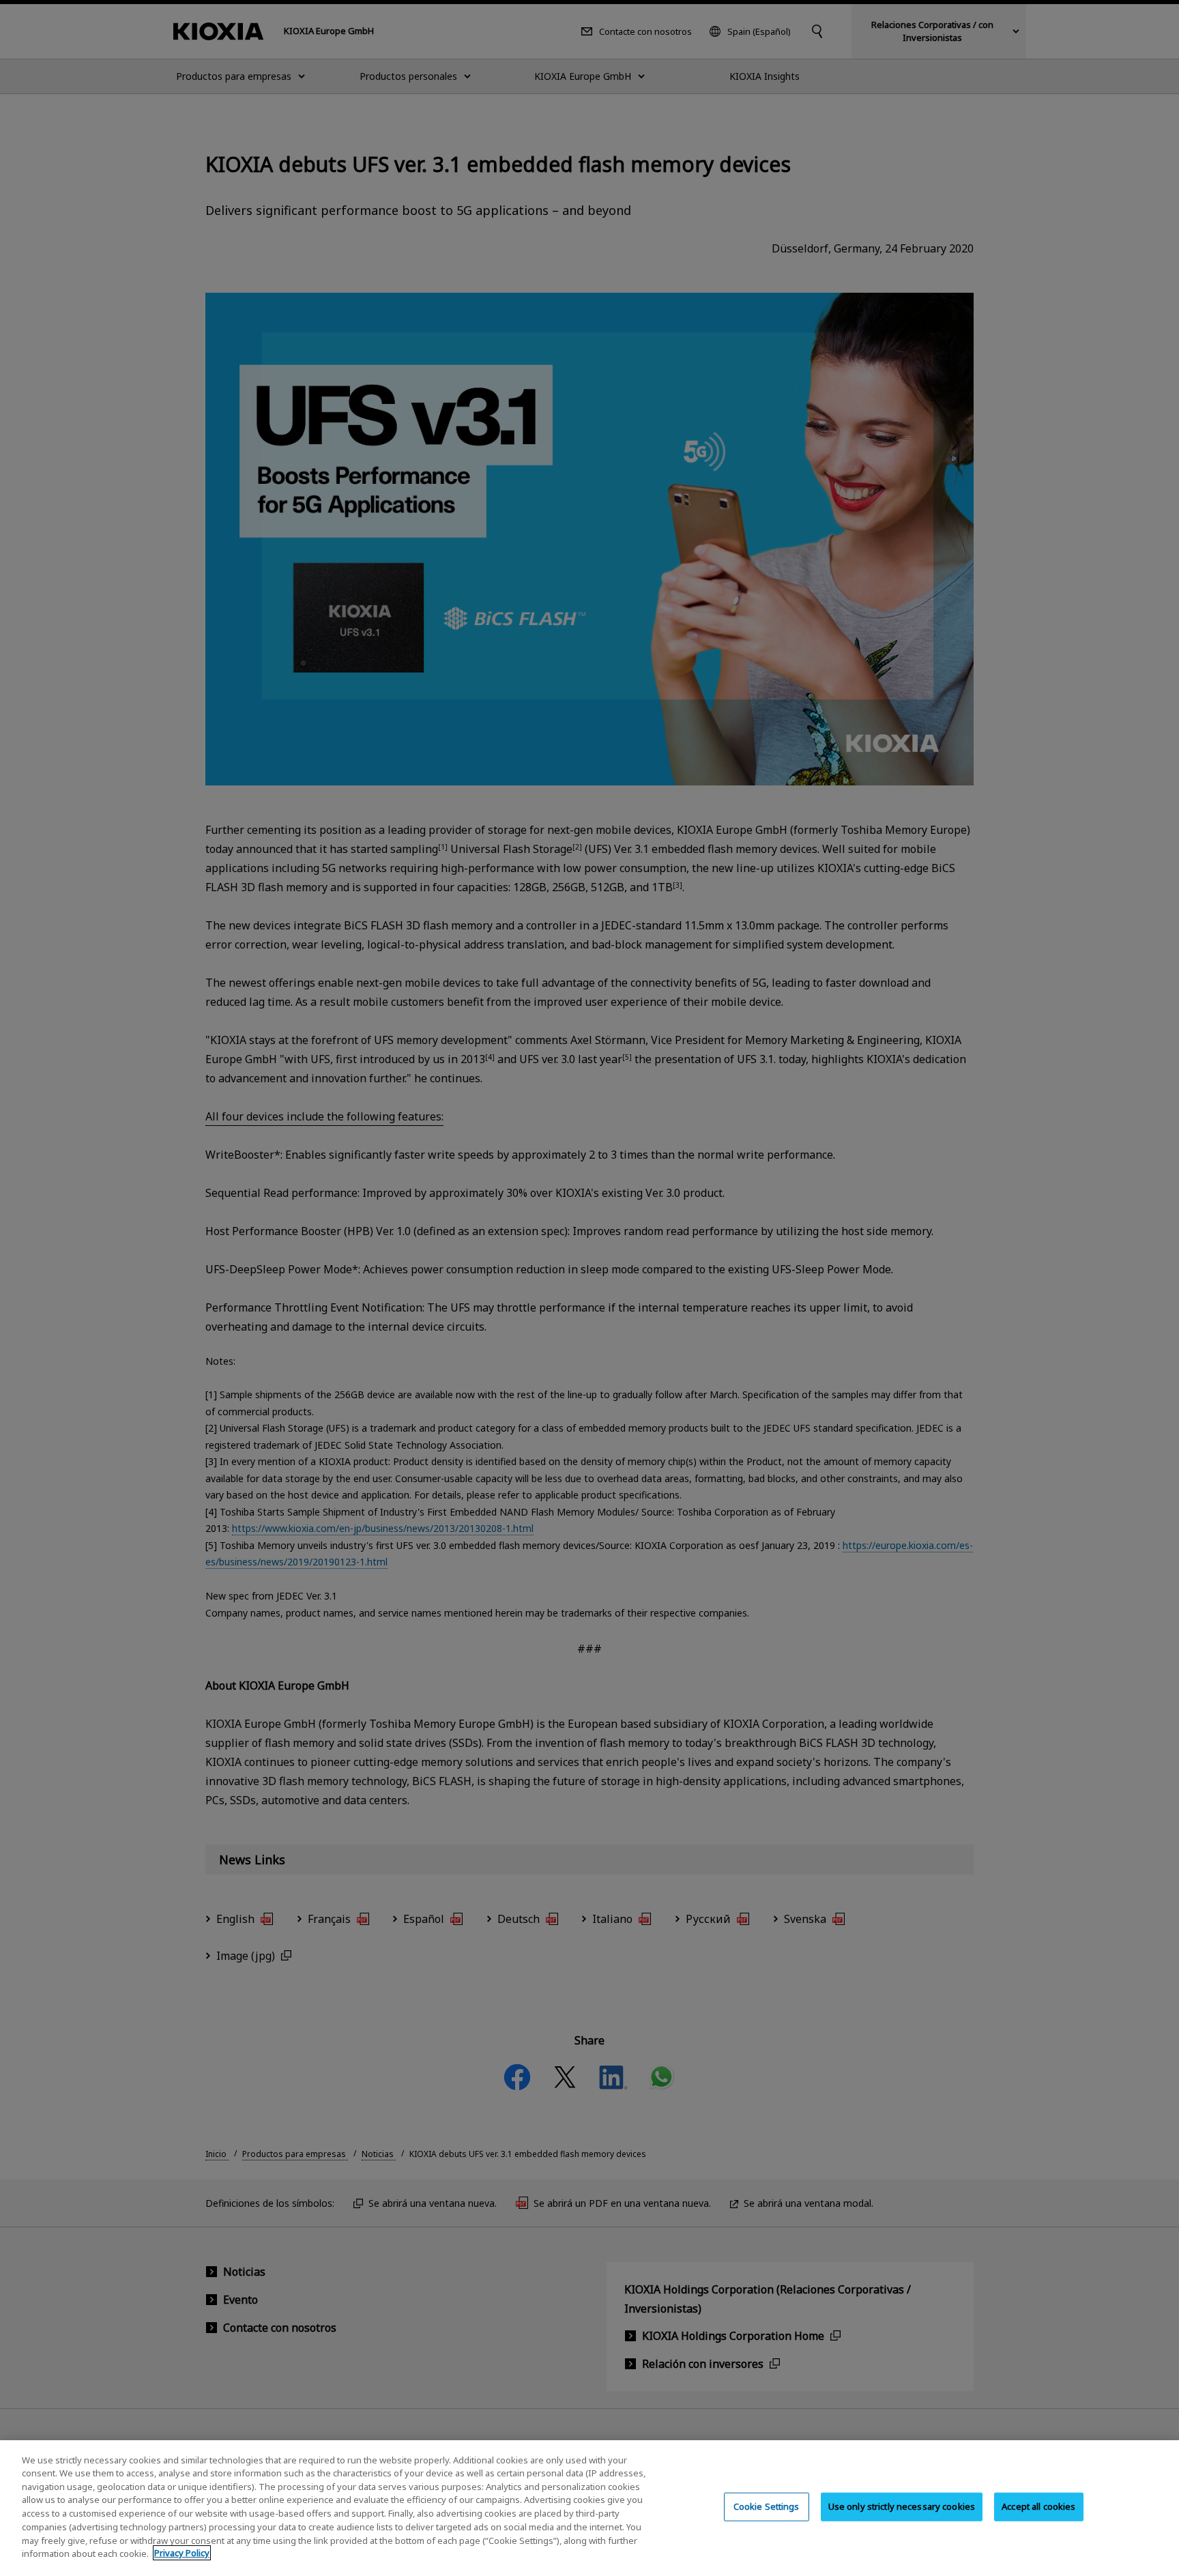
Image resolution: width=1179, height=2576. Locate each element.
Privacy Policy (182, 2553)
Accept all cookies (1038, 2506)
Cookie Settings (767, 2506)
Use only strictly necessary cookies (902, 2506)
